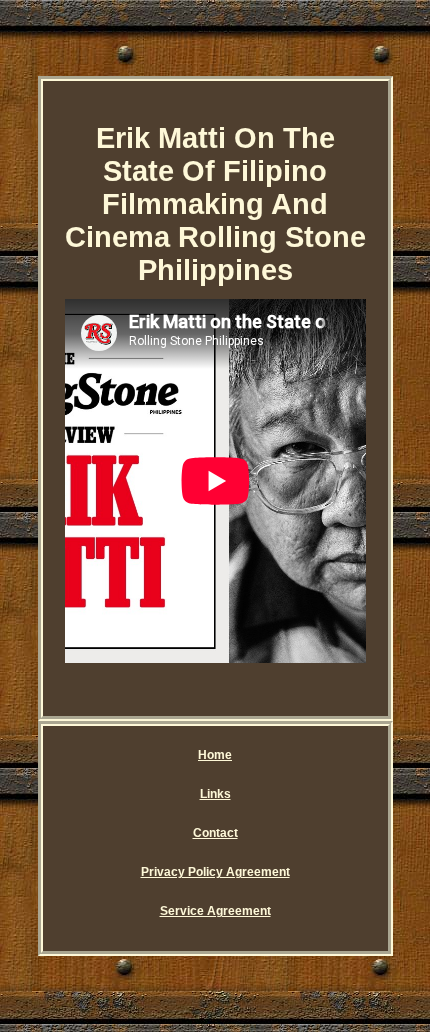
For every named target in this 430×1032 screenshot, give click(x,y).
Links (215, 794)
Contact (215, 833)
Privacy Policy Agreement (215, 872)
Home (215, 755)
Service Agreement (215, 911)
